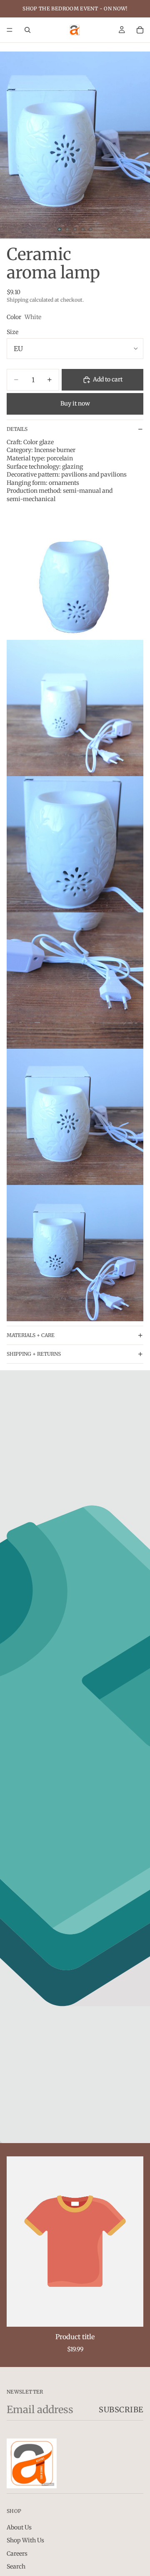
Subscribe (121, 2410)
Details (17, 429)
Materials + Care (31, 1335)
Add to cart (108, 379)
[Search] (27, 30)
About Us (19, 2527)
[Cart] (140, 30)
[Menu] (10, 30)
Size (12, 332)
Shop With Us (25, 2540)
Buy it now (75, 403)
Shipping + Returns (34, 1354)
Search (16, 2566)
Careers (17, 2553)
